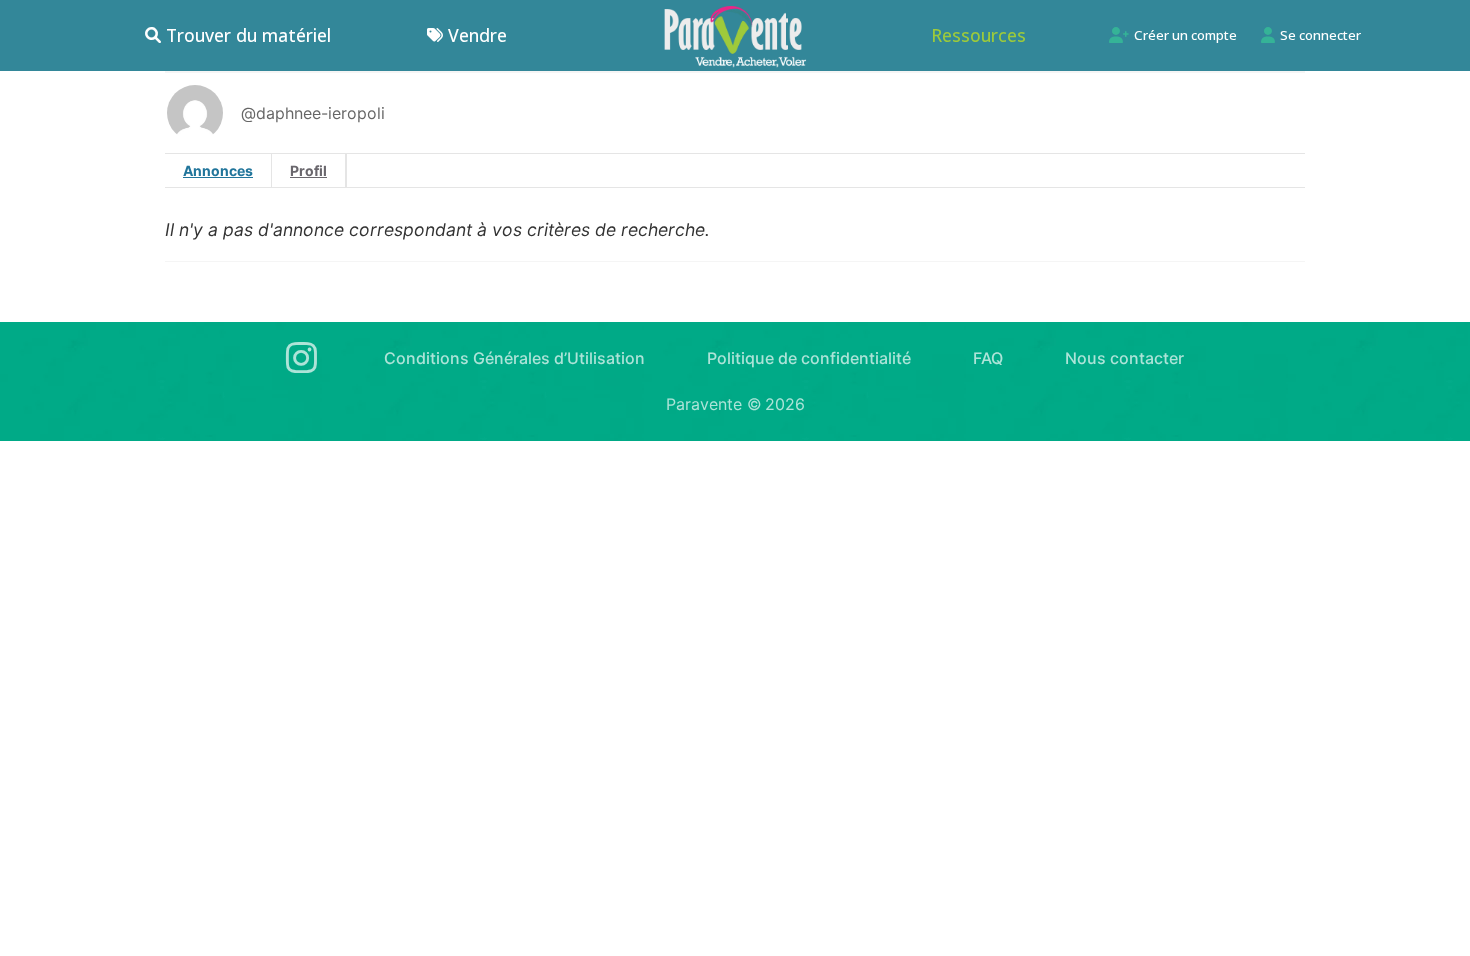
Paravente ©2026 (735, 404)
